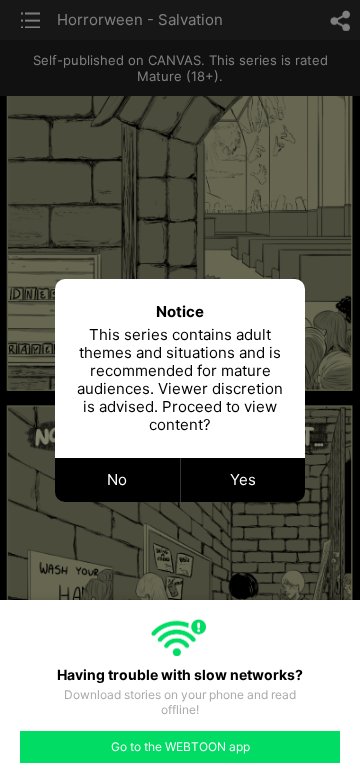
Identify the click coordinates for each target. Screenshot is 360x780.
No (117, 479)
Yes (243, 479)
